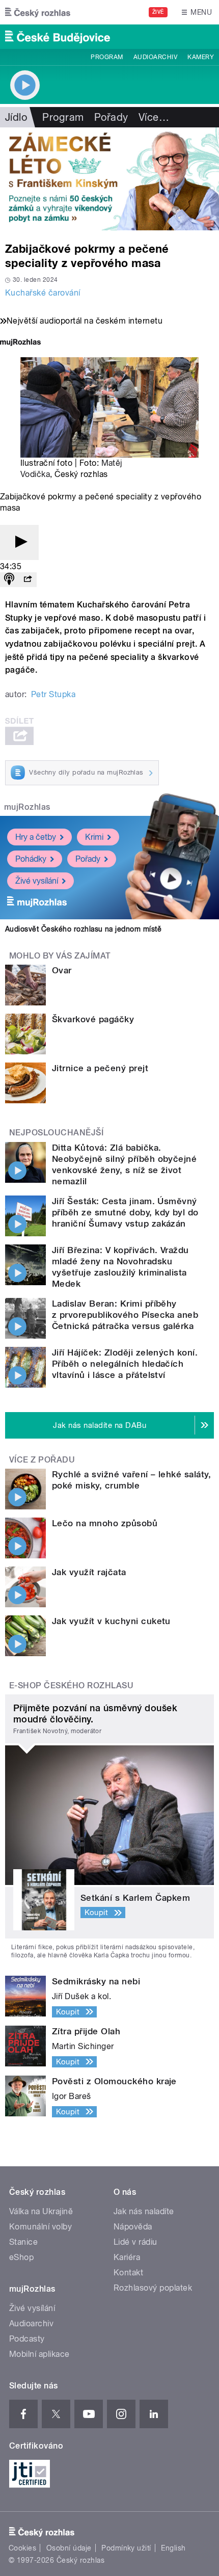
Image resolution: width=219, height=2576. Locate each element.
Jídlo (16, 117)
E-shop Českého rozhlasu (71, 1685)
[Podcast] (9, 580)
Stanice (23, 2242)
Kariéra (127, 2257)
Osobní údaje (69, 2548)
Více (154, 117)
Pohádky (31, 859)
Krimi (94, 837)
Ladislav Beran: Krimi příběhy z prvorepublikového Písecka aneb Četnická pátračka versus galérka (125, 1315)
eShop (21, 2257)
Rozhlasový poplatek (153, 2288)
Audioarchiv (155, 57)
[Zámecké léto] (109, 179)
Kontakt (128, 2273)
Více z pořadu (42, 1460)
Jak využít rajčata (89, 1572)
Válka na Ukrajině (41, 2211)
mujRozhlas (27, 807)
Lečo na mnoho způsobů (105, 1523)
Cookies (22, 2548)
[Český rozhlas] (38, 12)
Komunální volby (40, 2227)
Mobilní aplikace (39, 2354)
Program (107, 57)
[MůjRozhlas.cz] (20, 343)
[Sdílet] (28, 580)
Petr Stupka (53, 694)
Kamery (201, 57)
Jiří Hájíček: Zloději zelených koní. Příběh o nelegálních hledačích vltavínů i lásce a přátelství (125, 1364)
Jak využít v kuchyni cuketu (111, 1621)
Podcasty (27, 2339)
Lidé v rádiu (135, 2242)
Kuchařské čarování (43, 293)
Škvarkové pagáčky (93, 1019)
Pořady (111, 117)
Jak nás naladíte (144, 2211)
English (173, 2548)
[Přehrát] (19, 542)
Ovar (62, 970)
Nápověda (133, 2227)
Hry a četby (36, 837)
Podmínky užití (126, 2548)
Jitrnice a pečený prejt (100, 1068)
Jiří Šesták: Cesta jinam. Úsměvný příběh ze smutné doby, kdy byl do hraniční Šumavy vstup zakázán (125, 1212)
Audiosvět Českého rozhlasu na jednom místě (83, 929)
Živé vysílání (37, 881)
